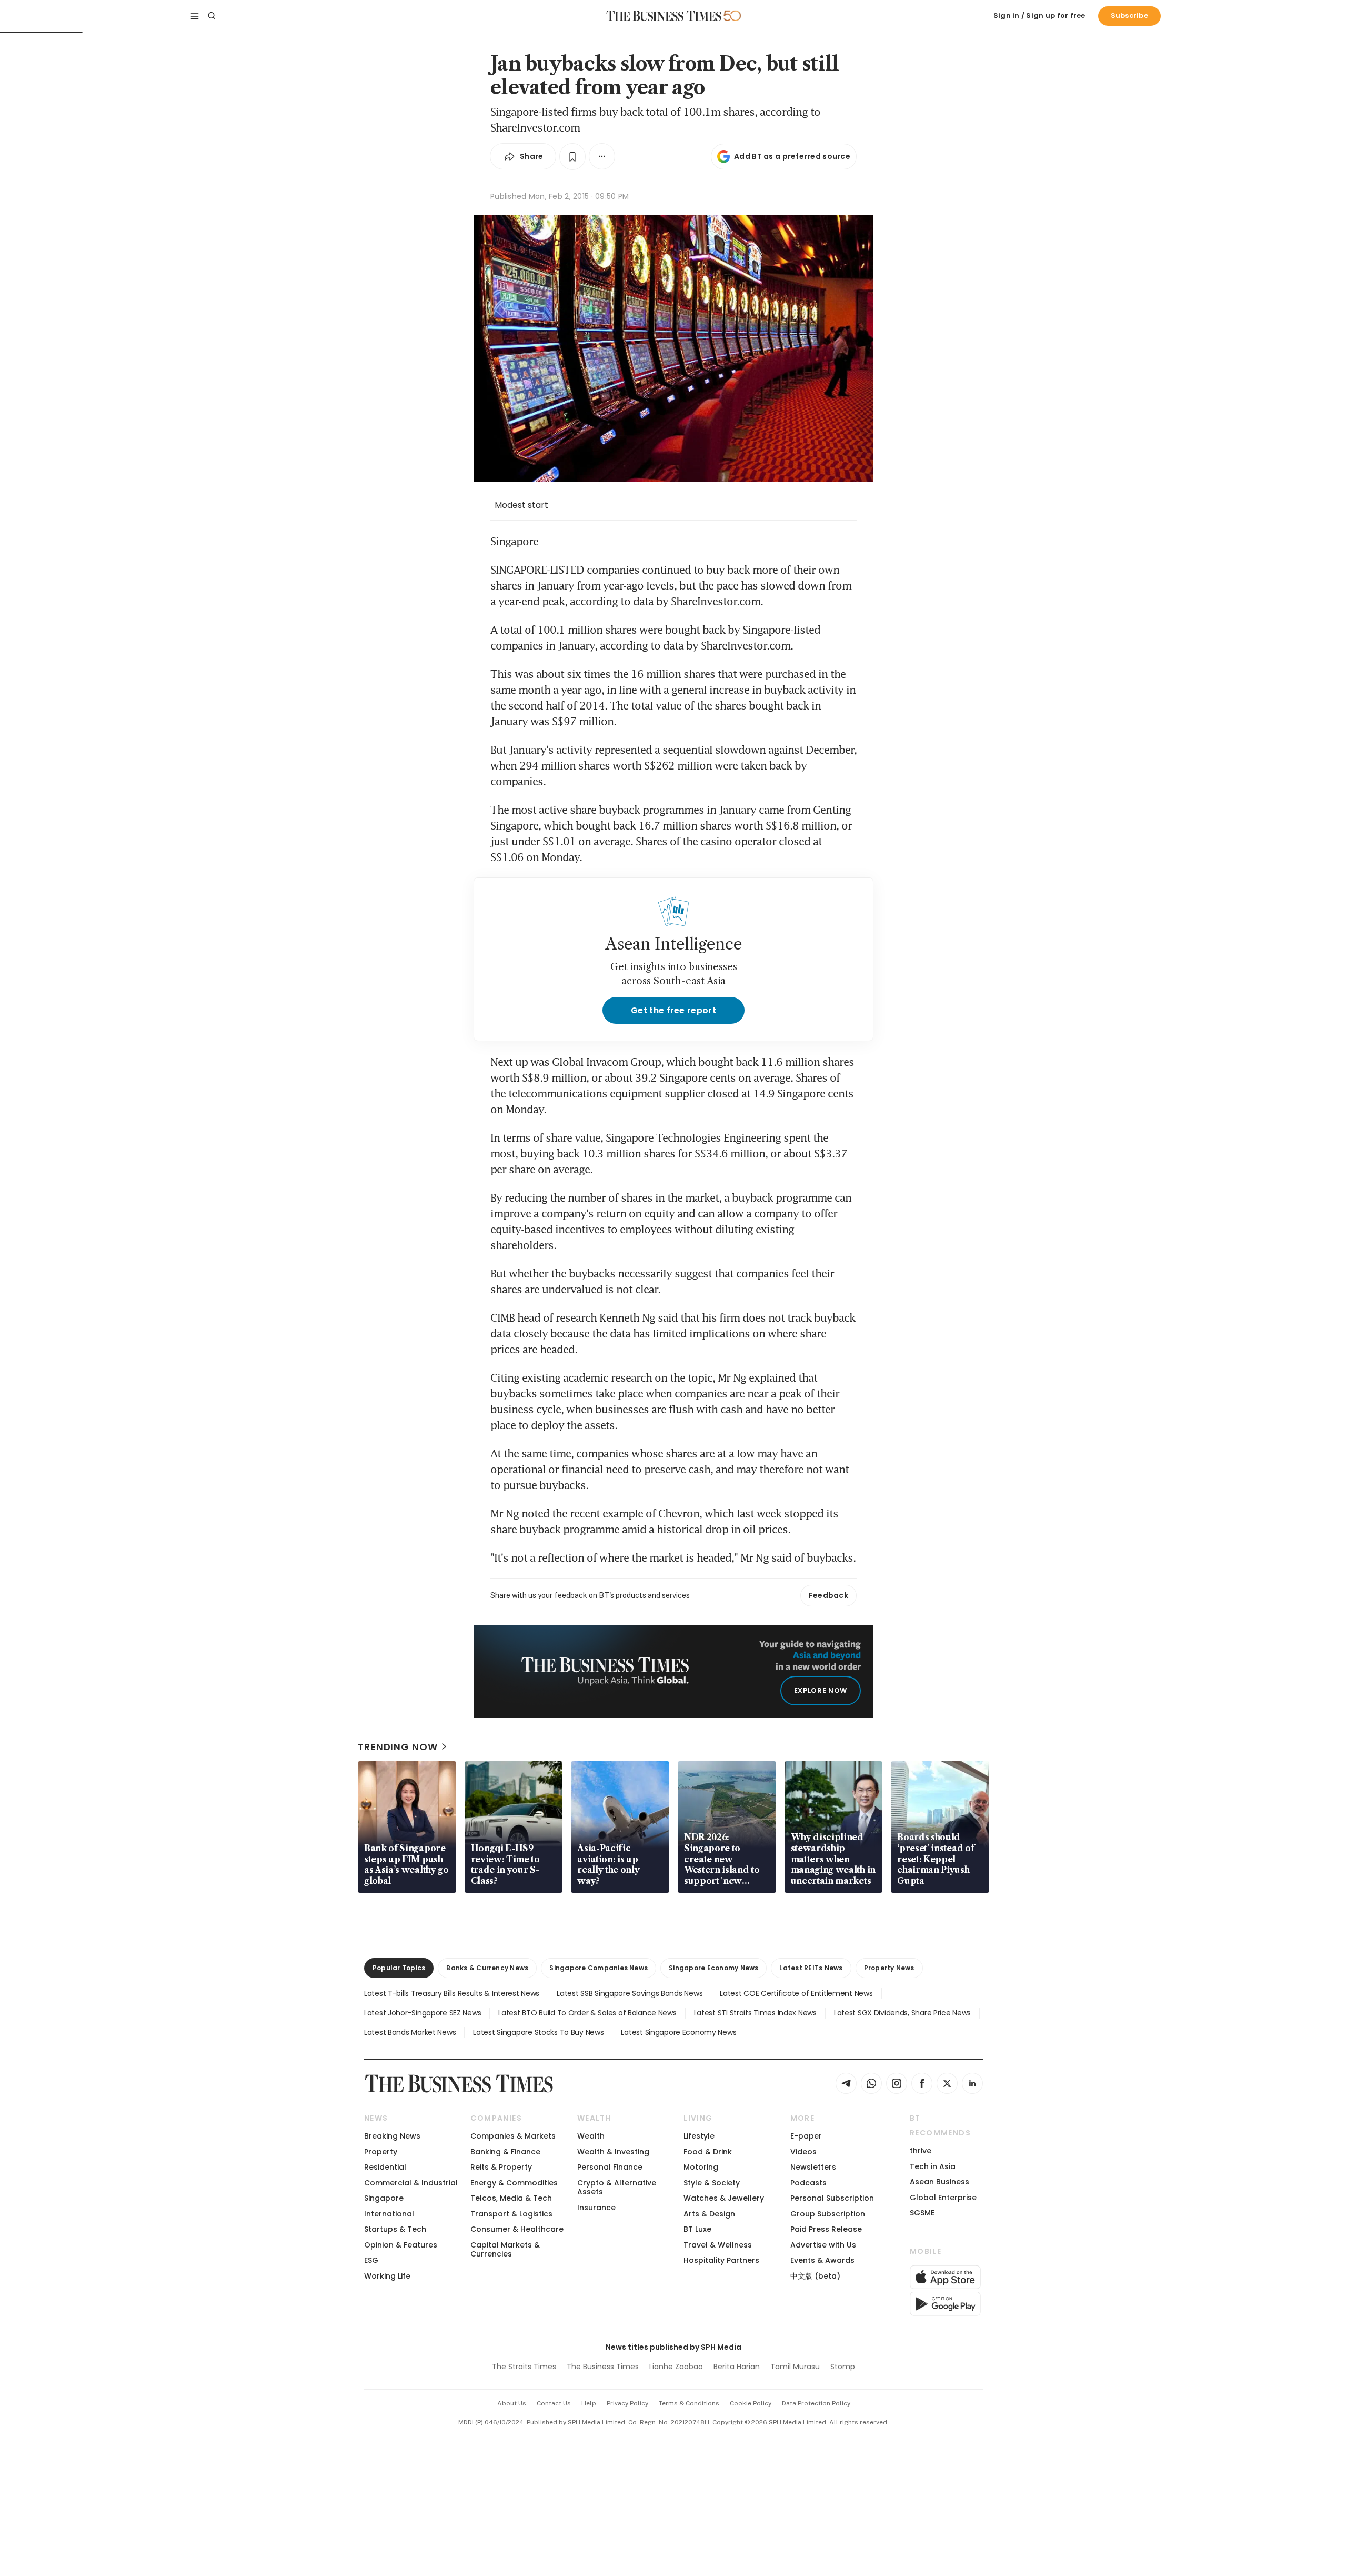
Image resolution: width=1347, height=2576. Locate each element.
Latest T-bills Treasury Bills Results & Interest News (452, 1993)
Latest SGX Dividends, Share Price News (902, 2013)
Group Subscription (828, 2214)
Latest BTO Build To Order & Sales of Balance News (587, 2013)
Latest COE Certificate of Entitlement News (796, 1993)
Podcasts (808, 2183)
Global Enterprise (943, 2198)
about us (512, 2403)
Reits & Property (501, 2167)
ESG (371, 2260)
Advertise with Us (823, 2245)
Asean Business (939, 2182)
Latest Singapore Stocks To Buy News (538, 2032)
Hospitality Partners (721, 2260)
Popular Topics (399, 1968)
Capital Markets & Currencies (505, 2249)
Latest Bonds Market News (410, 2032)
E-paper (806, 2136)
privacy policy (627, 2403)
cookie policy (751, 2403)
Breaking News (392, 2136)
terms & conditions (689, 2403)
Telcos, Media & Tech (511, 2198)
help (589, 2403)
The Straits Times (524, 2367)
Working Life (387, 2276)
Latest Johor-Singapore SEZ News (423, 2013)
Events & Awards (822, 2260)
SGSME (922, 2213)
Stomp (843, 2367)
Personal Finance (610, 2167)
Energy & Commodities (514, 2183)
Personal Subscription (832, 2198)
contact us (554, 2403)
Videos (803, 2152)
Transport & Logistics (511, 2214)
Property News (889, 1968)
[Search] (212, 16)
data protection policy (816, 2403)
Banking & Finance (505, 2152)
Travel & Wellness (718, 2245)
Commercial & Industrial (411, 2183)
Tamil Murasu (795, 2367)
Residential (385, 2167)
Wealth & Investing (613, 2152)
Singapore (384, 2198)
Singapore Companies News (599, 1968)
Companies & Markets (513, 2136)
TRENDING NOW (398, 1747)
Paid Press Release (826, 2229)
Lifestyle (699, 2136)
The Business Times (603, 2367)
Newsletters (813, 2167)
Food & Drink (708, 2152)
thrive (921, 2151)
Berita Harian (737, 2367)
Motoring (701, 2167)
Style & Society (712, 2183)
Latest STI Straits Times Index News (755, 2013)
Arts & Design (709, 2214)
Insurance (596, 2208)
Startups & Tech (395, 2229)
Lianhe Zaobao (676, 2367)
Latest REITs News (811, 1968)
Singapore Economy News (713, 1968)
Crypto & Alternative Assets (617, 2187)
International (389, 2214)
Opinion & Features (401, 2245)
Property (381, 2152)
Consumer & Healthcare (517, 2229)
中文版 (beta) (815, 2276)
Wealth (591, 2136)
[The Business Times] (664, 16)
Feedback (828, 1595)
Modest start (521, 505)
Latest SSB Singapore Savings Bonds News (630, 1993)
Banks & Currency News (487, 1968)
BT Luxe (697, 2229)
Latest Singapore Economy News (678, 2032)
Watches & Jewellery (724, 2198)
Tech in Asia (933, 2166)
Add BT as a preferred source (792, 156)
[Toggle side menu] (195, 16)
